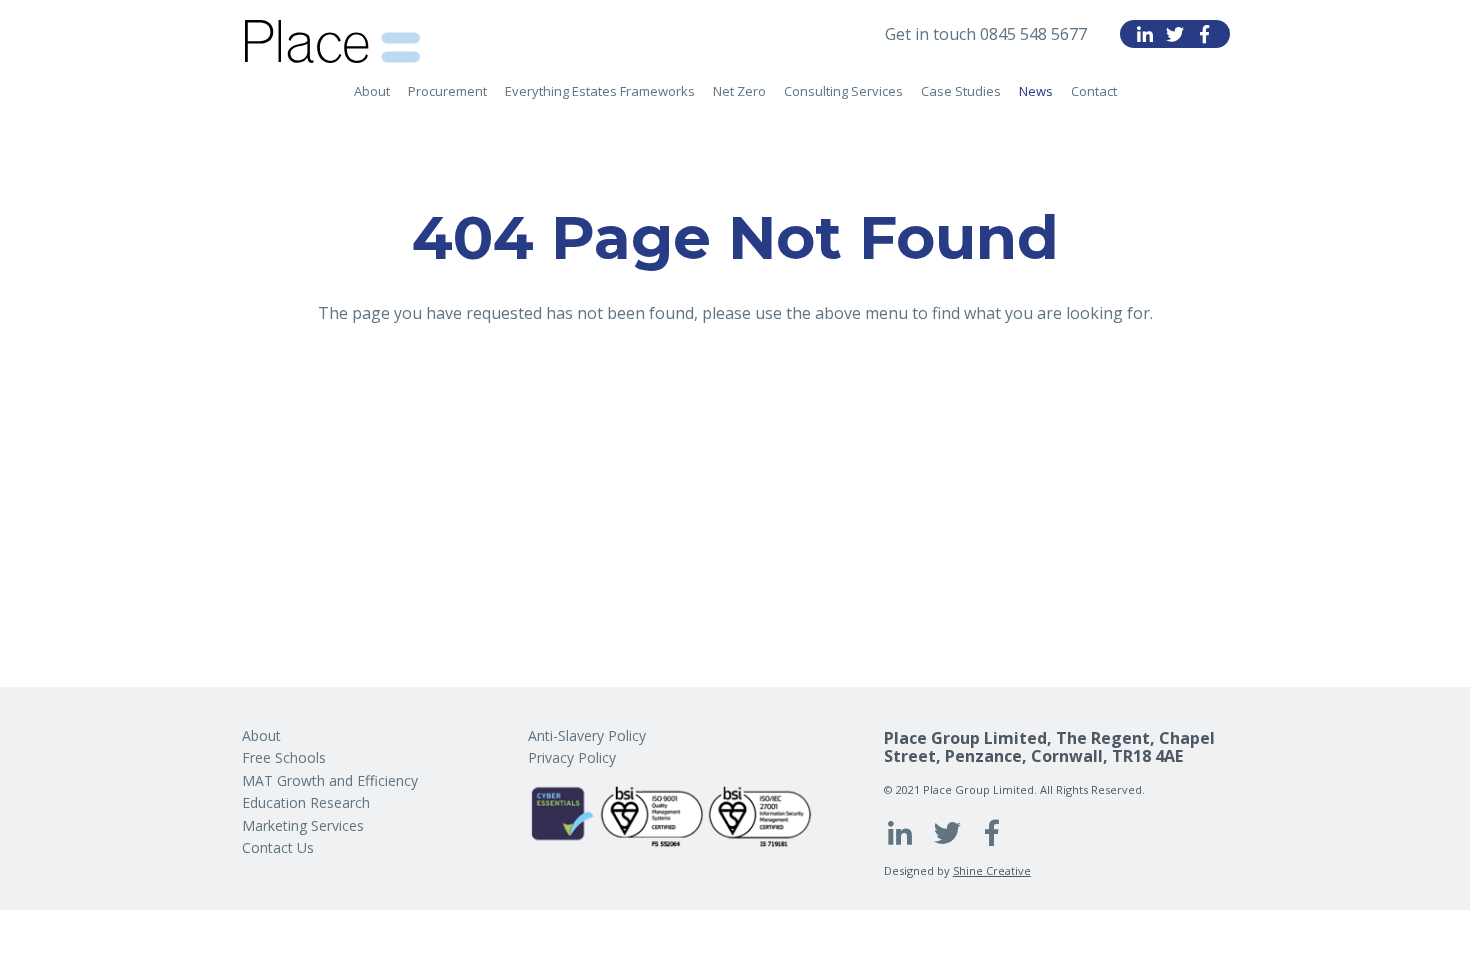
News (1036, 91)
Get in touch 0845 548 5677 (986, 34)
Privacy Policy (572, 757)
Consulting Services (843, 91)
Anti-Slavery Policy (587, 735)
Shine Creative (992, 870)
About (372, 91)
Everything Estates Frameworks (600, 91)
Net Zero (739, 91)
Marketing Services (303, 825)
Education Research (306, 802)
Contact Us (278, 847)
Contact (1094, 91)
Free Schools (284, 757)
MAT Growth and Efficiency (330, 780)
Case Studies (961, 91)
